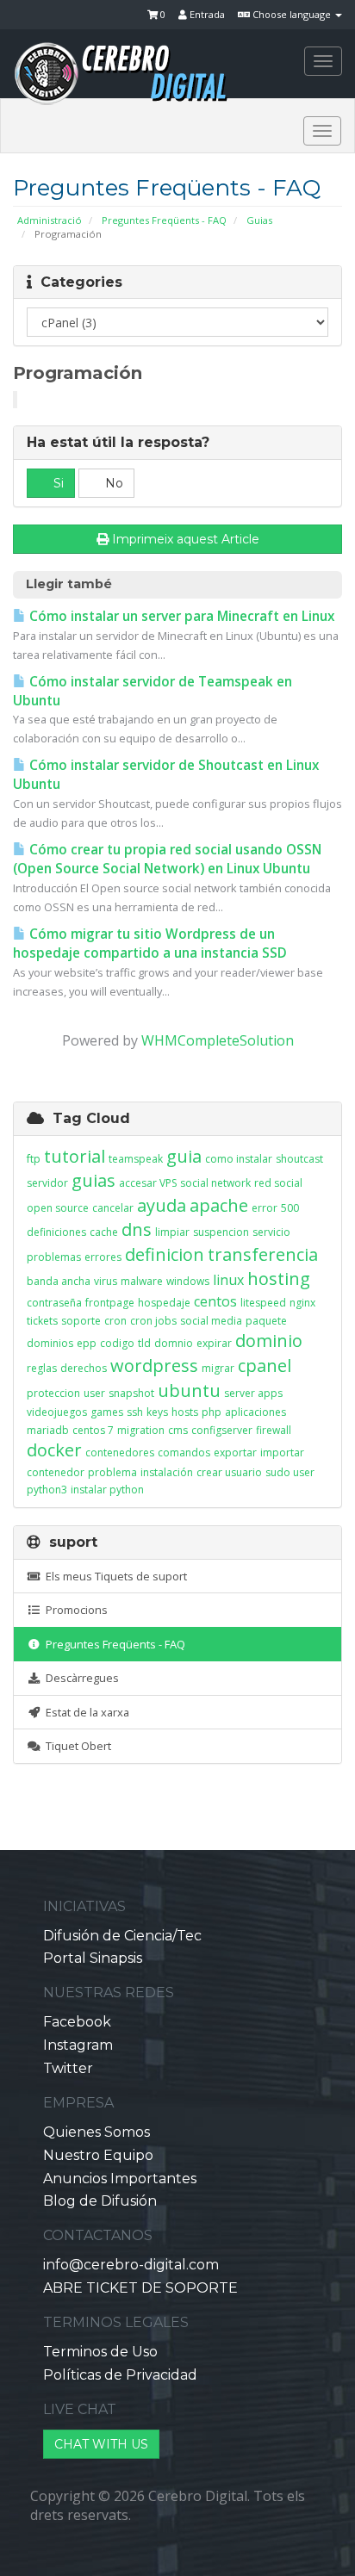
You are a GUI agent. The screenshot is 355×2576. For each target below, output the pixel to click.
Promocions (74, 1610)
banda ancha (59, 1281)
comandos (184, 1452)
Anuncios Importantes (120, 2179)
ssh (135, 1412)
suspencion (221, 1232)
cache (104, 1232)
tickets (42, 1321)
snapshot (131, 1393)
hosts (185, 1412)
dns (137, 1229)
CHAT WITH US (101, 2444)
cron (115, 1321)
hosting (279, 1279)
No (112, 483)
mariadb (48, 1430)
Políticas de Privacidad (120, 2375)
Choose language (292, 14)
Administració (50, 220)
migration (141, 1430)
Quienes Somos (97, 2132)
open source (58, 1208)
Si (57, 483)
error (265, 1208)
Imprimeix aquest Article (186, 539)
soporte (81, 1321)
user (94, 1393)
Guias (259, 220)
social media (211, 1321)
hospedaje (164, 1303)
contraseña (54, 1303)
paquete (266, 1321)
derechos (84, 1368)
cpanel (265, 1366)
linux (228, 1280)
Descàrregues (80, 1678)
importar (282, 1452)
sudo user (290, 1472)
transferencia (263, 1254)
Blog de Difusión (100, 2201)
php (212, 1412)
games (107, 1412)
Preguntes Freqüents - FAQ (164, 220)
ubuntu (189, 1390)
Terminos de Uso (100, 2352)
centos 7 (93, 1430)
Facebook (77, 2022)
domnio (174, 1343)
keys (157, 1412)
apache (219, 1205)
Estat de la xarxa (85, 1712)
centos (215, 1301)
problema (112, 1472)
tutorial (75, 1156)
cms (178, 1430)
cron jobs (153, 1321)
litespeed (263, 1303)
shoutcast (299, 1159)
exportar (235, 1452)
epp (87, 1343)
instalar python (107, 1490)
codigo (117, 1343)
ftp (34, 1159)
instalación (167, 1472)
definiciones (56, 1232)
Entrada (206, 14)
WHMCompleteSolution (218, 1040)
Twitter (68, 2068)
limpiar (172, 1232)
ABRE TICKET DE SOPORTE (140, 2288)
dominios (50, 1343)
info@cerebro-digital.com (131, 2265)
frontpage (110, 1303)
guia (184, 1156)
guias (93, 1180)
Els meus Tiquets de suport (114, 1576)
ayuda (162, 1205)
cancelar (113, 1208)
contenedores (120, 1452)
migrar (218, 1368)
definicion (165, 1254)
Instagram (78, 2045)
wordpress (154, 1366)
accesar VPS (148, 1183)
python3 (47, 1490)
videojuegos (57, 1412)
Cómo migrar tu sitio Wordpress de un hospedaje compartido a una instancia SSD (150, 943)
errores (103, 1257)
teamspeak (136, 1159)
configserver (222, 1430)
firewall (274, 1430)
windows (188, 1281)
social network (215, 1183)
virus (106, 1281)
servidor (47, 1183)
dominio (269, 1341)
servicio (271, 1232)
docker (54, 1450)
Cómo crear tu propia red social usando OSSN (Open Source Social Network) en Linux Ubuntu (167, 859)
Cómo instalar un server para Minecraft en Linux (180, 616)
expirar (214, 1343)
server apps (253, 1393)
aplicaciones (255, 1412)
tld (144, 1343)
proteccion (53, 1393)
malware (142, 1281)
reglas (42, 1368)
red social (278, 1183)
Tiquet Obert (76, 1746)
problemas (54, 1257)
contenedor (56, 1472)
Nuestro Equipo (98, 2155)
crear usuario (229, 1472)
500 (290, 1208)
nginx (302, 1303)
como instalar (239, 1159)
